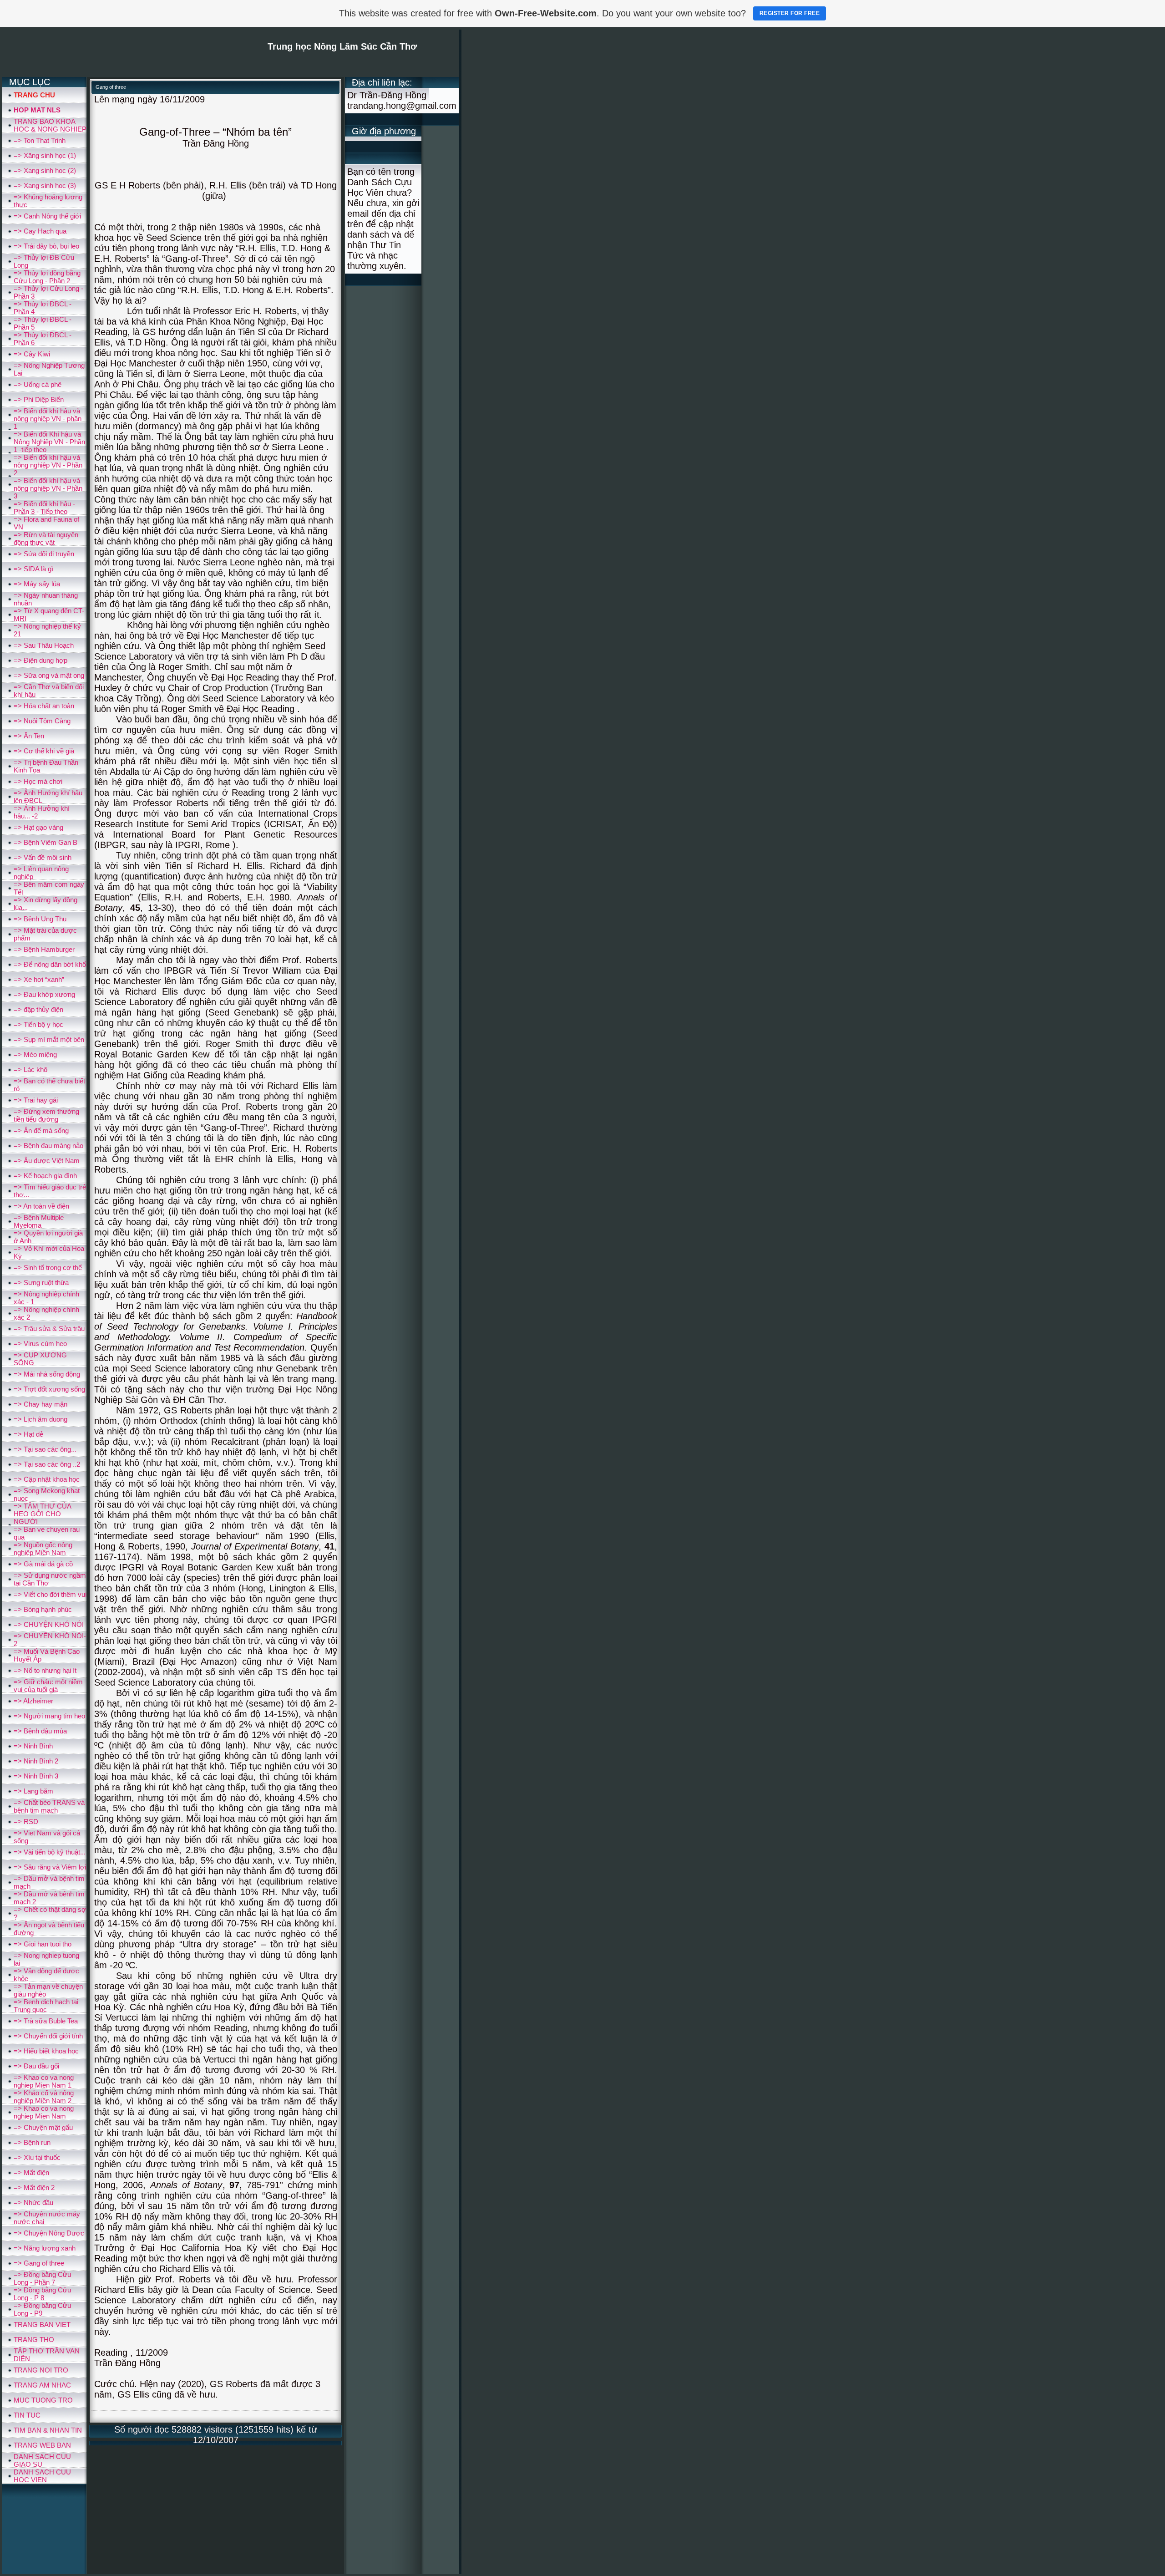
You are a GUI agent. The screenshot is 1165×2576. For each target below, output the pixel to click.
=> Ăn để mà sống (41, 1130)
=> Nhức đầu (33, 2203)
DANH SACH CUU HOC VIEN (42, 2476)
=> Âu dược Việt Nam (47, 1161)
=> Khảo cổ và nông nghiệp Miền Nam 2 (44, 2097)
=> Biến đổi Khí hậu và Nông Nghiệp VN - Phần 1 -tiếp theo (49, 442)
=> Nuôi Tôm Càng (42, 721)
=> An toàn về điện (41, 1206)
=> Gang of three (39, 2263)
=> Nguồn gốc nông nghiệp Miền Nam (43, 1549)
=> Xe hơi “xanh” (39, 979)
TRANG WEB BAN (42, 2445)
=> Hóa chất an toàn (44, 706)
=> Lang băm (33, 1791)
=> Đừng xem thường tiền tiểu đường (46, 1115)
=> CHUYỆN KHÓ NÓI (49, 1624)
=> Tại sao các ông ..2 (47, 1464)
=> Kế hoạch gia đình (45, 1176)
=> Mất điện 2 (34, 2187)
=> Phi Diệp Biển (39, 399)
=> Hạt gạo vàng (38, 827)
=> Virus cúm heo (40, 1344)
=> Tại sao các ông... (45, 1449)
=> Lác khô (30, 1070)
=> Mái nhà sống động (47, 1374)
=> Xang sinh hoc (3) (45, 185)
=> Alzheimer (33, 1701)
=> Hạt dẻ (28, 1434)
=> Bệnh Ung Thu (40, 919)
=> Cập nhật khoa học (47, 1479)
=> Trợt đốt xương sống (49, 1389)
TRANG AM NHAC (42, 2385)
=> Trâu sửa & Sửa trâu (49, 1329)
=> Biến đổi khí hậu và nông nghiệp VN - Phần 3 (48, 488)
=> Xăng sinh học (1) (45, 155)
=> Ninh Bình (33, 1746)
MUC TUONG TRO (43, 2400)
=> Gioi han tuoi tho (43, 1944)
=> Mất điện (31, 2172)
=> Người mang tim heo (49, 1716)
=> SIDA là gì (33, 569)
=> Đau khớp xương (44, 994)
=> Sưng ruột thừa (41, 1283)
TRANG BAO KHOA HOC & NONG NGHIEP (50, 125)
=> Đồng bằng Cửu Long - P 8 (42, 2294)
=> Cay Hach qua (40, 231)
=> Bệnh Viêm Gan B (46, 842)
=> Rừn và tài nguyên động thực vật (46, 539)
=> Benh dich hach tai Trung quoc (46, 2006)
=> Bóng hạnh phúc (43, 1609)
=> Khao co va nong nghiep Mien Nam (44, 2112)
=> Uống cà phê (38, 384)
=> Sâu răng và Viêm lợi (50, 1867)
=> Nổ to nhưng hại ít (45, 1670)
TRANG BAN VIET (42, 2324)
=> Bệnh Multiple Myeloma (39, 1221)
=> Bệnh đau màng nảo (48, 1146)
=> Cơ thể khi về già (44, 751)
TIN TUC (27, 2415)
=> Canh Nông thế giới (47, 216)
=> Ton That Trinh (40, 140)
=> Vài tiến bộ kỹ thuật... (50, 1852)
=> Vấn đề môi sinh (43, 857)
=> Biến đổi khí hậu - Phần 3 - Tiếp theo (44, 508)
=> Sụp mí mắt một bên (49, 1039)
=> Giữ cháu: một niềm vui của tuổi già (48, 1686)
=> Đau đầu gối (36, 2066)
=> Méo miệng (35, 1054)
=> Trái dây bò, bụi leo (46, 246)
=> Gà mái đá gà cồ (43, 1564)
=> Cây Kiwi (32, 354)
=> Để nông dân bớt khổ (50, 964)
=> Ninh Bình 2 (36, 1761)
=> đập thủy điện (38, 1009)
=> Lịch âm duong (41, 1419)
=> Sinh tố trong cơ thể (48, 1268)
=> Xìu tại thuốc (37, 2157)
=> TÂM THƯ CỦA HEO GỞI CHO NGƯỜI (42, 1514)
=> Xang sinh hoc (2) (45, 170)
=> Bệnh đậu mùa (40, 1731)
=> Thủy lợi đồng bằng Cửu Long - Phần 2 (47, 277)
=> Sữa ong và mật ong (49, 675)
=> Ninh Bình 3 (36, 1776)
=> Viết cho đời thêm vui (50, 1594)
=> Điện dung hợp (41, 660)
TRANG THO (34, 2340)
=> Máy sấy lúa (37, 584)
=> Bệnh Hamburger (44, 949)
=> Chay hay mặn (41, 1404)
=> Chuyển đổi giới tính (48, 2036)
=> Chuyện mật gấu (43, 2127)
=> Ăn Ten (29, 736)
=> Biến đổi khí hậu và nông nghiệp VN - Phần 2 (48, 465)
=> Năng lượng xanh (45, 2248)
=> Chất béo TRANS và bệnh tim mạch (49, 1806)
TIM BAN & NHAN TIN (48, 2430)
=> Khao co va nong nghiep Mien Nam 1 (44, 2081)
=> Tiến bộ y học (38, 1024)
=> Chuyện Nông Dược (49, 2233)
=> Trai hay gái (36, 1100)
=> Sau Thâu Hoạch (44, 645)
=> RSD (26, 1821)
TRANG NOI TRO (41, 2370)
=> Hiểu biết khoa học (46, 2051)
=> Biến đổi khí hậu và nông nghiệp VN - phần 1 (48, 419)
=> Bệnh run (32, 2142)
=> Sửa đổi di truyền (44, 554)
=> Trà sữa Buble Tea (46, 2021)
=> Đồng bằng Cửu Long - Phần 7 (42, 2278)
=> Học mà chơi (38, 781)
